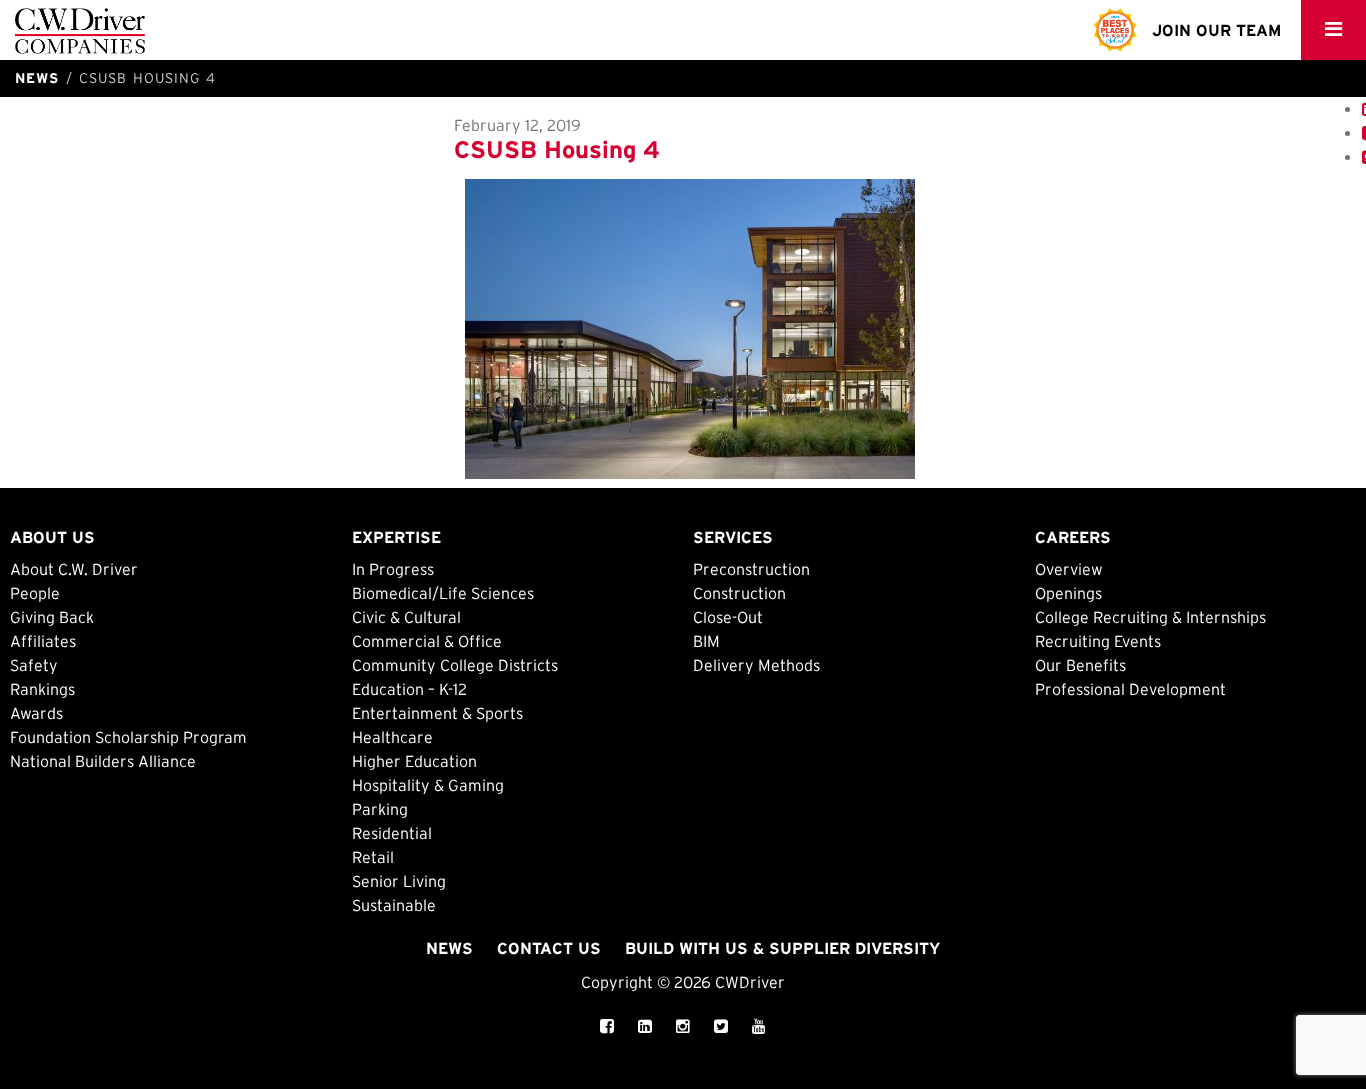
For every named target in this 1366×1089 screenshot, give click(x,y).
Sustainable (394, 905)
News (449, 948)
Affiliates (43, 641)
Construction (739, 593)
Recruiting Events (1098, 641)
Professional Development (1130, 689)
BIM (706, 641)
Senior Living (399, 881)
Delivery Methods (756, 665)
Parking (380, 809)
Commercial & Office (427, 641)
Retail (373, 857)
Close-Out (728, 617)
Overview (1069, 569)
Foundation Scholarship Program (128, 737)
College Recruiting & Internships (1150, 617)
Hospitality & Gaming (428, 785)
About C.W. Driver (74, 569)
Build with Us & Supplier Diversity (782, 948)
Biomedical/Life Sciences (443, 593)
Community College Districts (455, 665)
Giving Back (52, 617)
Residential (392, 833)
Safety (34, 665)
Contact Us (549, 948)
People (35, 593)
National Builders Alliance (103, 761)
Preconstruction (751, 569)
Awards (36, 713)
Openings (1068, 593)
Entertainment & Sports (437, 713)
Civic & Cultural (406, 617)
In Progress (393, 569)
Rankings (42, 689)
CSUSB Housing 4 (557, 149)
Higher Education (414, 761)
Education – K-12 (409, 689)
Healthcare (392, 737)
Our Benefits (1080, 665)
